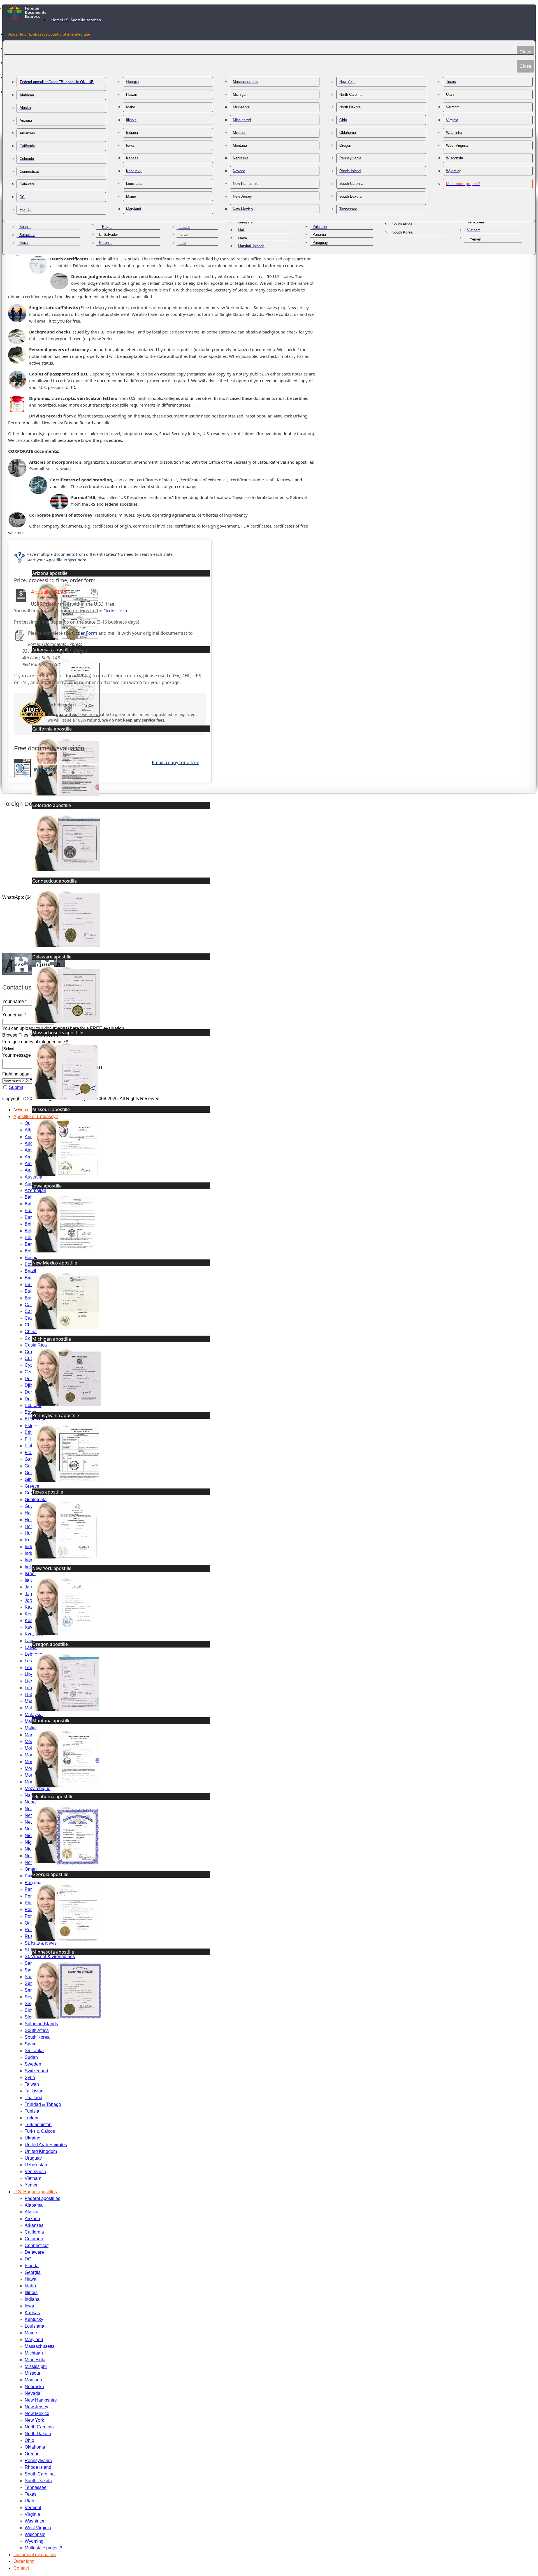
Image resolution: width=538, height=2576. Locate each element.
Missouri (33, 2373)
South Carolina (40, 2474)
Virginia (32, 2514)
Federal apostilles (42, 2198)
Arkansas (34, 2225)
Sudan (31, 2057)
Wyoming (34, 2541)
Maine (31, 2333)
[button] (515, 2553)
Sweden (33, 2064)
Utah (29, 2501)
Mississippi (36, 2366)
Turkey (31, 2118)
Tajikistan (34, 2091)
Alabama (34, 2205)
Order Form (116, 611)
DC (28, 2259)
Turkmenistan (38, 2124)
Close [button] (525, 52)
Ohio (29, 2440)
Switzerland (36, 2071)
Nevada (33, 2393)
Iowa (29, 2306)
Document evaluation (35, 2555)
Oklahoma (35, 2447)
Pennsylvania (38, 2461)
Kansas (32, 2313)
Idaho (30, 2286)
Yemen (32, 2185)
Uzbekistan (36, 2165)
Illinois (31, 2292)
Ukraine (33, 2138)
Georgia (33, 2272)
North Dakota (38, 2434)
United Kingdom (41, 2151)
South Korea (37, 2037)
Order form (24, 2561)
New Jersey (36, 2407)
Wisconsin (35, 2534)
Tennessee (36, 2487)
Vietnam (33, 2178)
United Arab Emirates (46, 2145)
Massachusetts (40, 2346)
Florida (32, 2266)
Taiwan (32, 2084)
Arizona (32, 2219)
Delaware (34, 2252)
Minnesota (35, 2360)
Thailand (33, 2098)
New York (34, 2420)
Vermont (33, 2508)
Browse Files (15, 1035)
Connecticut (37, 2245)
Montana (33, 2380)
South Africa (37, 2030)
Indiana (32, 2299)
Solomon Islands (41, 2024)
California (34, 2232)
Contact (21, 2568)
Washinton (35, 2521)
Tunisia (32, 2111)
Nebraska (34, 2387)
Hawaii (32, 2279)
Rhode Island (38, 2467)
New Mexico (37, 2413)
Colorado (34, 2239)
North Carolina (39, 2427)
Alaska (32, 2212)
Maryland (34, 2340)
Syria (30, 2077)
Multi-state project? (43, 2548)
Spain (31, 2044)
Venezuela (35, 2172)
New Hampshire (41, 2400)
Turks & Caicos (40, 2131)
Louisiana (34, 2326)
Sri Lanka (34, 2051)
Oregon (32, 2454)
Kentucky (34, 2319)
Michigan (34, 2353)
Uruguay (33, 2158)
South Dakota (38, 2481)
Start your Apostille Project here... (58, 560)
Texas (31, 2494)
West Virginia (38, 2528)
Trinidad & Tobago (43, 2104)
